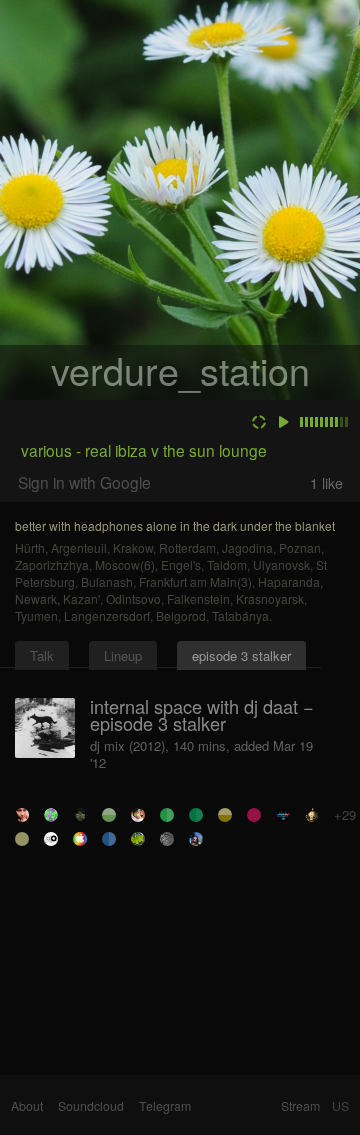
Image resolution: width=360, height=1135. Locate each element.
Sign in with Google (84, 482)
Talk (42, 655)
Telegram (165, 1106)
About (27, 1106)
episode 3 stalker (241, 655)
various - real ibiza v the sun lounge (144, 450)
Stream (300, 1106)
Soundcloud (91, 1106)
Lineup (123, 655)
